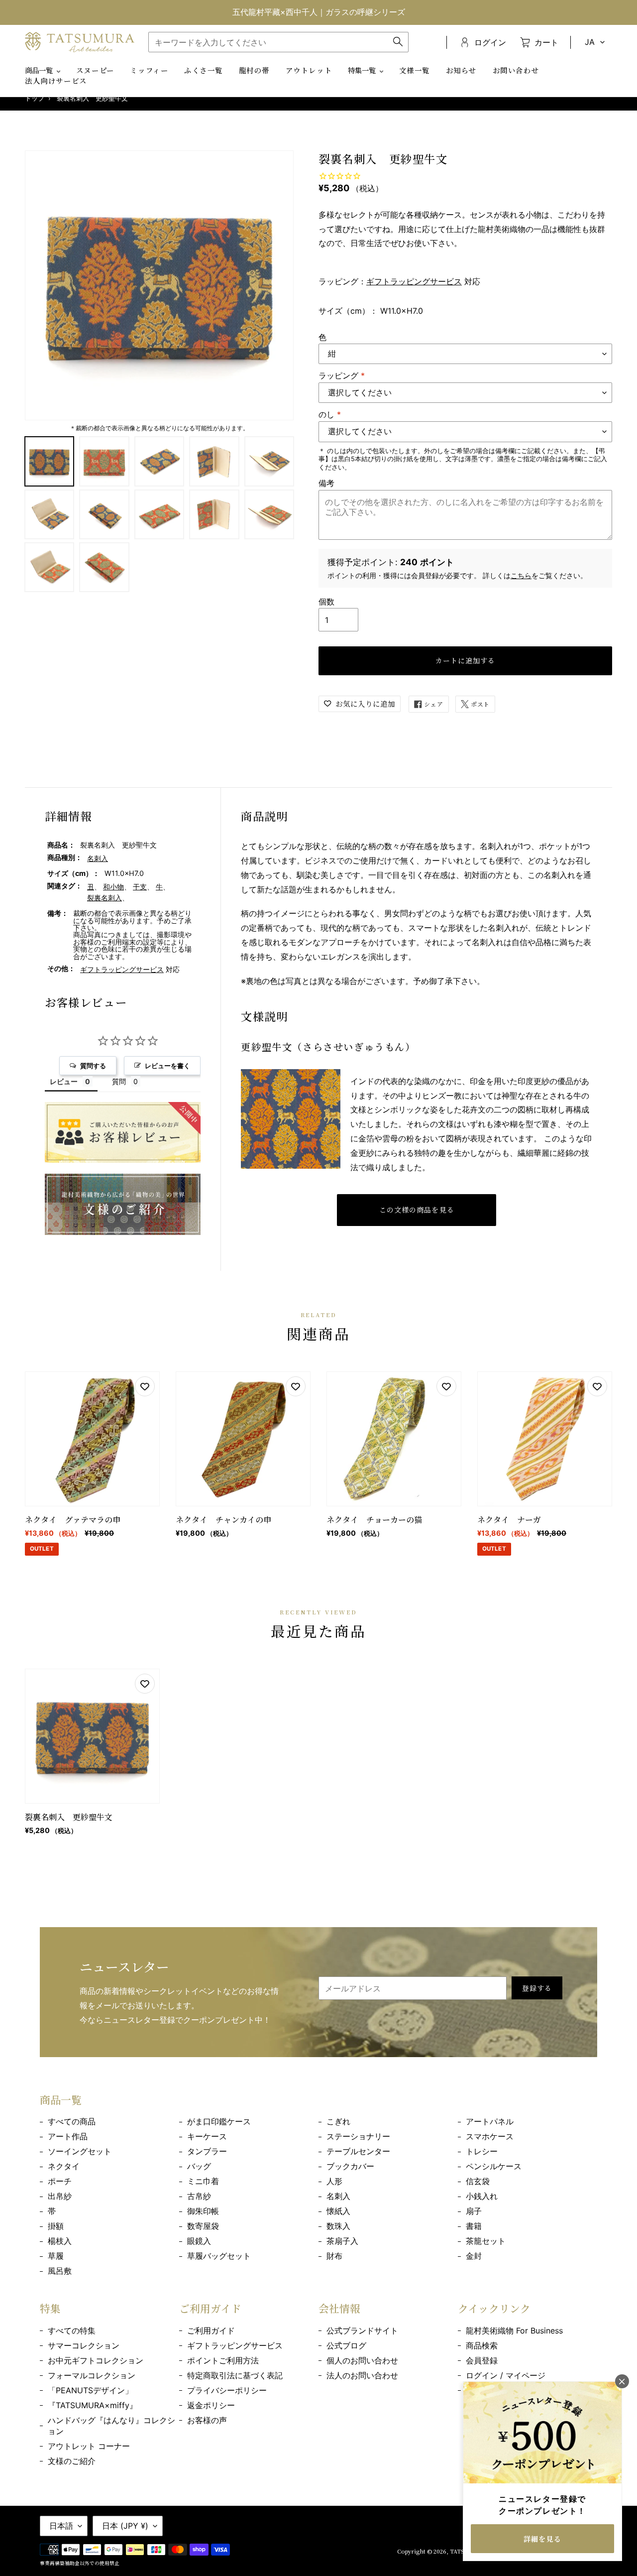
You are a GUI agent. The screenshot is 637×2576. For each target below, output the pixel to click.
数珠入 (338, 2226)
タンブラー (207, 2151)
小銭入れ (482, 2196)
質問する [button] (93, 1066)
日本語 (61, 2526)
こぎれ (338, 2121)
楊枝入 (60, 2241)
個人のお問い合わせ (362, 2360)
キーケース (207, 2136)
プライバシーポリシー (227, 2390)
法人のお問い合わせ (362, 2375)
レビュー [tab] (64, 1081)
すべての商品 (72, 2121)
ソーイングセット (80, 2151)
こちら (521, 575)
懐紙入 (338, 2211)
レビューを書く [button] (167, 1066)
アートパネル (490, 2121)
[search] (278, 42)
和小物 (113, 887)
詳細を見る (542, 2539)
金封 (474, 2256)
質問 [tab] (119, 1081)
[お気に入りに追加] (145, 1386)
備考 (326, 483)
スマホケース (490, 2136)
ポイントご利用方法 (223, 2360)
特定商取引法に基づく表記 (235, 2375)
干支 (140, 887)
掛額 (56, 2226)
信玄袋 (478, 2181)
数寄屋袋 (203, 2226)
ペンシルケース (494, 2166)
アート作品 (68, 2136)
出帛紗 (60, 2196)
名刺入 (98, 858)
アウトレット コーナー (89, 2446)
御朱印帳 (203, 2211)
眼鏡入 (199, 2241)
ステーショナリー (358, 2136)
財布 (334, 2256)
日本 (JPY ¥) (125, 2526)
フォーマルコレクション (92, 2375)
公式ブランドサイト (362, 2331)
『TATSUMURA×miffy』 (93, 2405)
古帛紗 (199, 2196)
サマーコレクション (84, 2345)
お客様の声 (207, 2420)
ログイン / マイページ (506, 2375)
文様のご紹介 (72, 2461)
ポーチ (60, 2181)
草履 (56, 2256)
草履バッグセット (219, 2256)
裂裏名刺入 (105, 898)
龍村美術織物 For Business (514, 2331)
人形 (334, 2181)
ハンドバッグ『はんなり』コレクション (111, 2426)
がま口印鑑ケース (219, 2121)
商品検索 (482, 2345)
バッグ (199, 2166)
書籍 (474, 2226)
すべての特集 (72, 2331)
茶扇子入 (342, 2241)
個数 (326, 602)
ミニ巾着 (203, 2181)
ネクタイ (64, 2166)
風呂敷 (60, 2271)
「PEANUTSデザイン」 (90, 2390)
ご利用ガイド (211, 2331)
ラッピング (342, 375)
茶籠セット (486, 2241)
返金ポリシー (211, 2405)
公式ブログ (346, 2345)
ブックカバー (350, 2166)
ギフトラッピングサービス (414, 281)
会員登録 (482, 2360)
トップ (35, 98)
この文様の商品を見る (417, 1210)
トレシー (482, 2151)
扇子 (474, 2211)
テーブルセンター (358, 2151)
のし (330, 414)
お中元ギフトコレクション (96, 2360)
